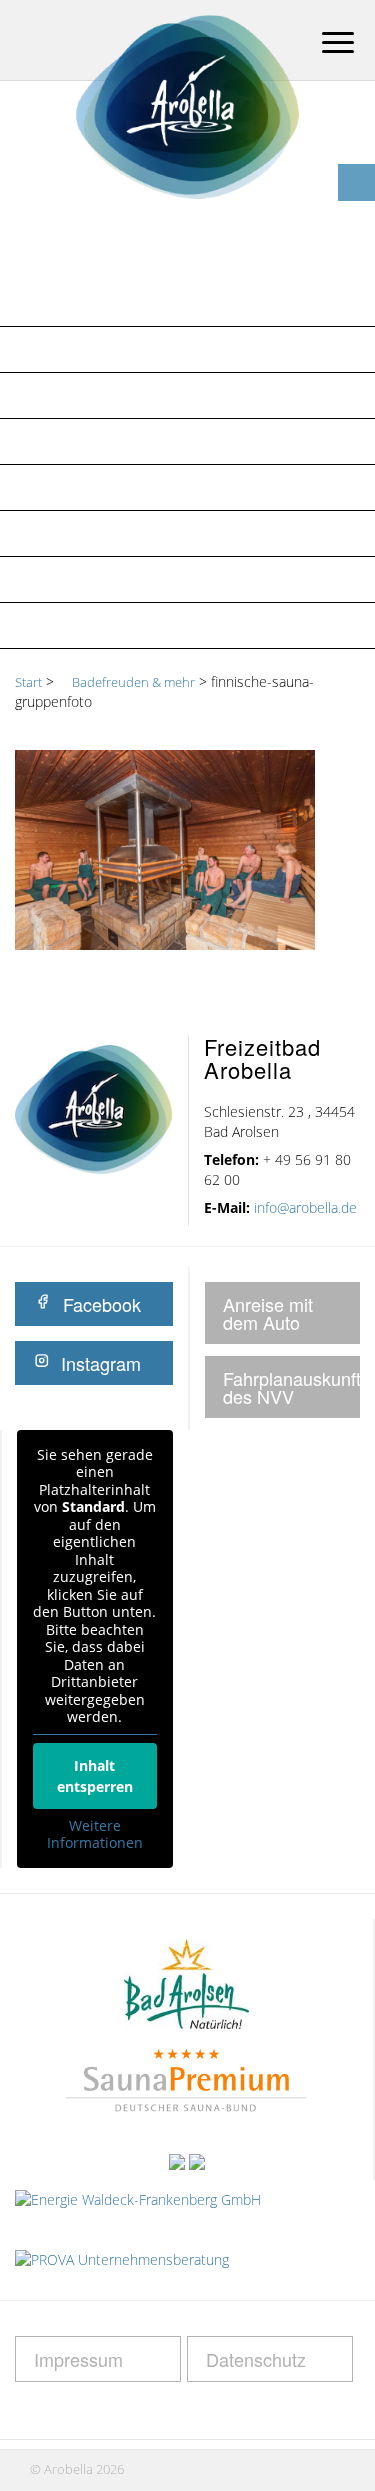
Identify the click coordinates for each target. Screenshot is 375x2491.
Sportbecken (75, 487)
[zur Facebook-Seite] (356, 182)
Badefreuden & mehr (106, 349)
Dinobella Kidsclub (102, 533)
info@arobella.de (305, 1207)
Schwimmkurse (84, 625)
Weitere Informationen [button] (95, 1834)
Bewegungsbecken (98, 441)
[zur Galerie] (356, 145)
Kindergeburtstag (98, 579)
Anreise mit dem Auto (268, 1313)
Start (28, 682)
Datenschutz (256, 2359)
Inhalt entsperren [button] (95, 1776)
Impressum (78, 2359)
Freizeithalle (75, 395)
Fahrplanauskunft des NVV (292, 1387)
